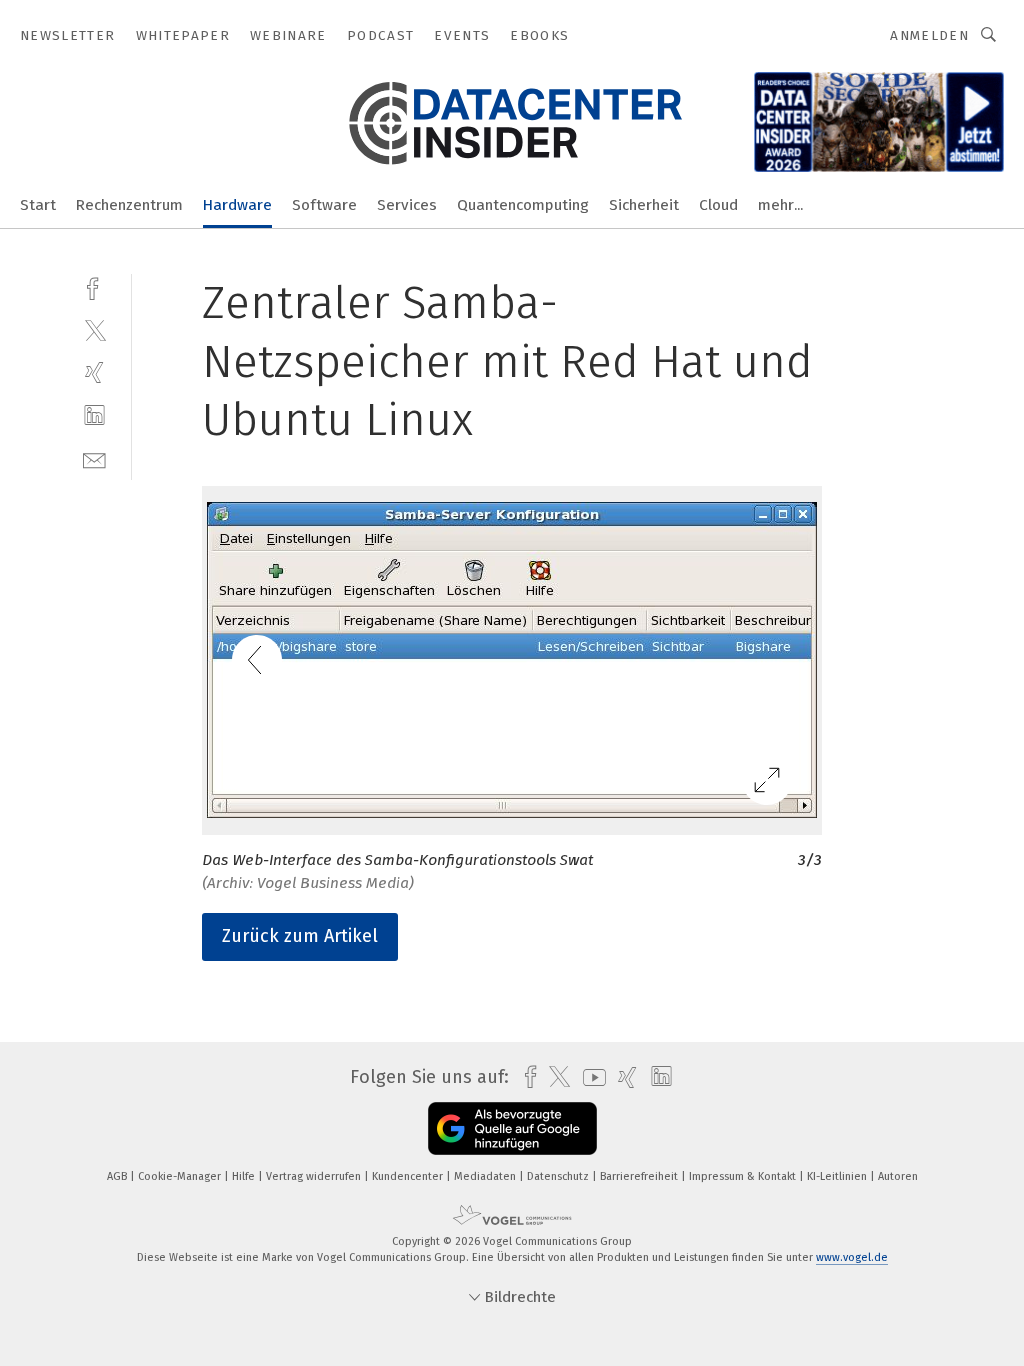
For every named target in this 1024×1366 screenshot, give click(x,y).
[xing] (94, 372)
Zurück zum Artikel (300, 936)
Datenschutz (559, 1176)
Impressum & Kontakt (744, 1176)
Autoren (898, 1176)
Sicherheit (644, 205)
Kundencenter (409, 1176)
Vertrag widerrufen (315, 1176)
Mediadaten (486, 1176)
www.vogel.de (852, 1257)
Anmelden (929, 35)
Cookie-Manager (181, 1176)
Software (324, 205)
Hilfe (245, 1176)
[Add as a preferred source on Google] (512, 1128)
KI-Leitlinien (838, 1176)
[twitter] (94, 329)
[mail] (94, 458)
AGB (118, 1176)
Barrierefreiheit (640, 1176)
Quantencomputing (523, 205)
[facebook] (94, 286)
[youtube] (589, 1077)
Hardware (237, 205)
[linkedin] (94, 415)
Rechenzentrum (129, 205)
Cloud (718, 205)
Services (407, 205)
